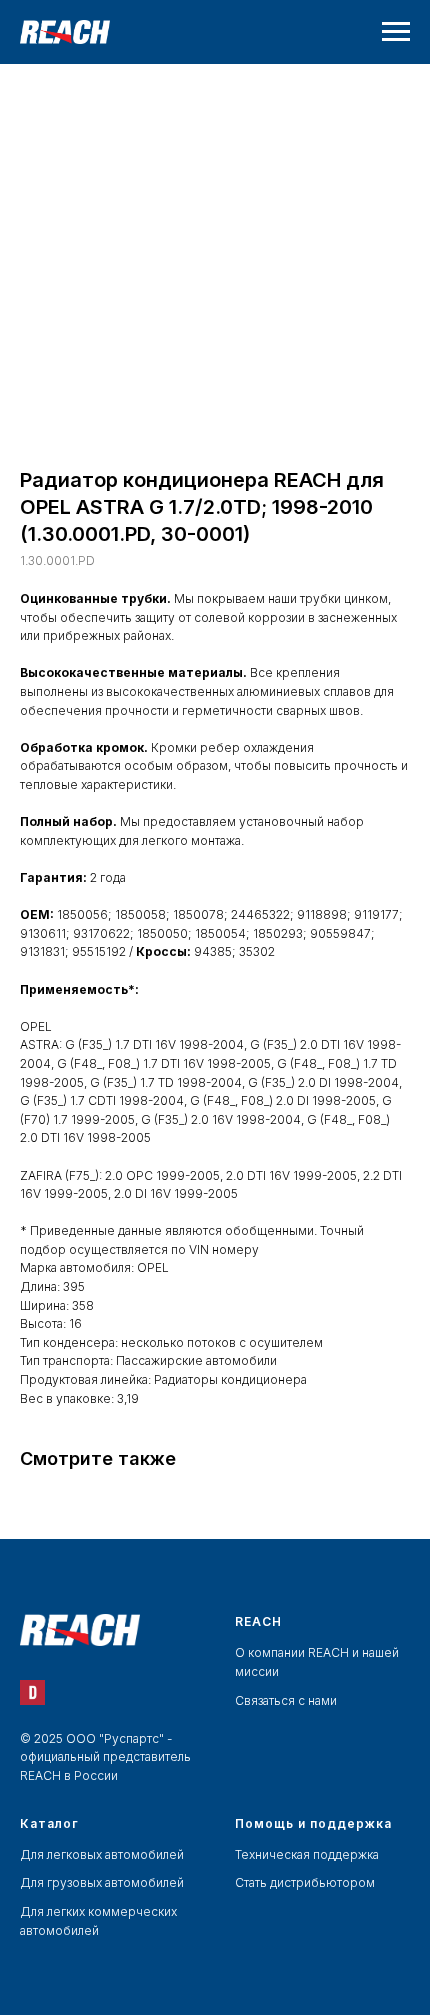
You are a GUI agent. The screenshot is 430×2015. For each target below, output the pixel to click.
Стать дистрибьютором (305, 1882)
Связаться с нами (286, 1700)
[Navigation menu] (396, 32)
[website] (32, 1692)
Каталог (49, 1823)
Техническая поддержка (307, 1854)
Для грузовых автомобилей (102, 1882)
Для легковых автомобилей (102, 1854)
